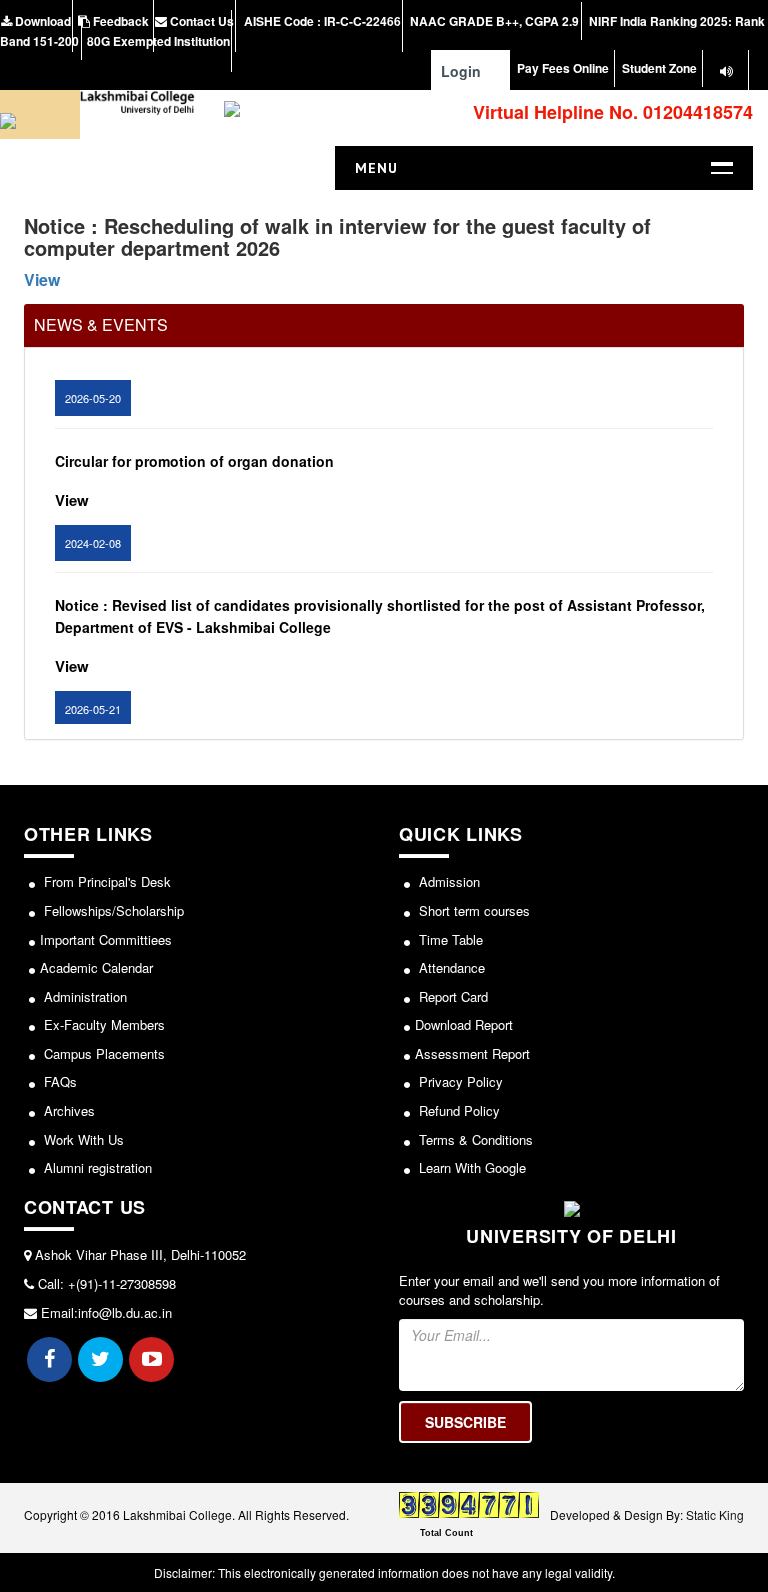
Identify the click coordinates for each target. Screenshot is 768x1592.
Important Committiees (106, 939)
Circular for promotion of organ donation (194, 450)
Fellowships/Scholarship (112, 910)
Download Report (464, 1024)
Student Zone (659, 68)
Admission (447, 881)
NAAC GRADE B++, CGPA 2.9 (493, 21)
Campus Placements (102, 1053)
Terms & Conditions (474, 1139)
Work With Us (82, 1139)
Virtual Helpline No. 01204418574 (610, 112)
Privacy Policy (459, 1081)
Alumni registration (96, 1167)
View (42, 279)
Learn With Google (470, 1167)
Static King (715, 1514)
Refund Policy (457, 1110)
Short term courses (472, 910)
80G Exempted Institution (158, 41)
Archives (67, 1110)
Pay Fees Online (563, 68)
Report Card (451, 996)
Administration (83, 996)
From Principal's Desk (105, 881)
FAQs (58, 1081)
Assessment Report (472, 1053)
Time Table (449, 939)
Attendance (450, 967)
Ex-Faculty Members (102, 1024)
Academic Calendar (96, 967)
